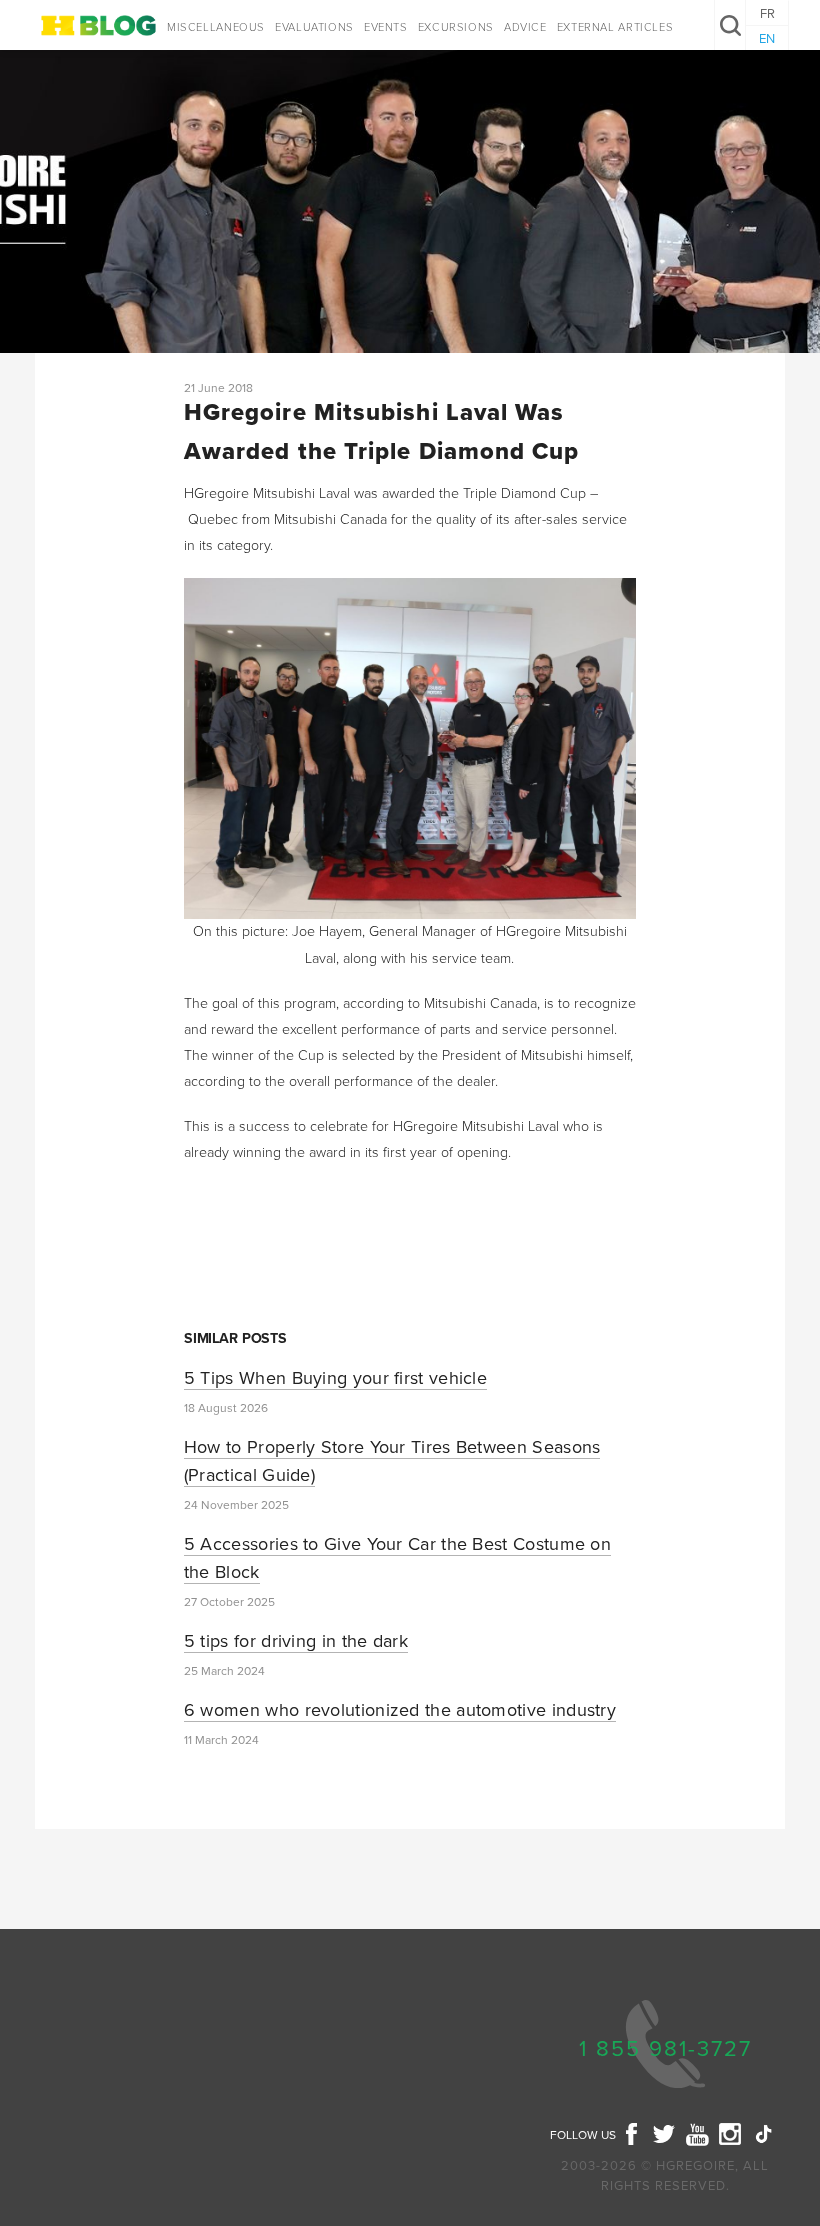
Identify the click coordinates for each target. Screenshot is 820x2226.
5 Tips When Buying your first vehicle (335, 1378)
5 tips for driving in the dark (296, 1641)
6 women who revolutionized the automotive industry (400, 1710)
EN (767, 39)
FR (767, 14)
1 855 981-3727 (665, 2049)
